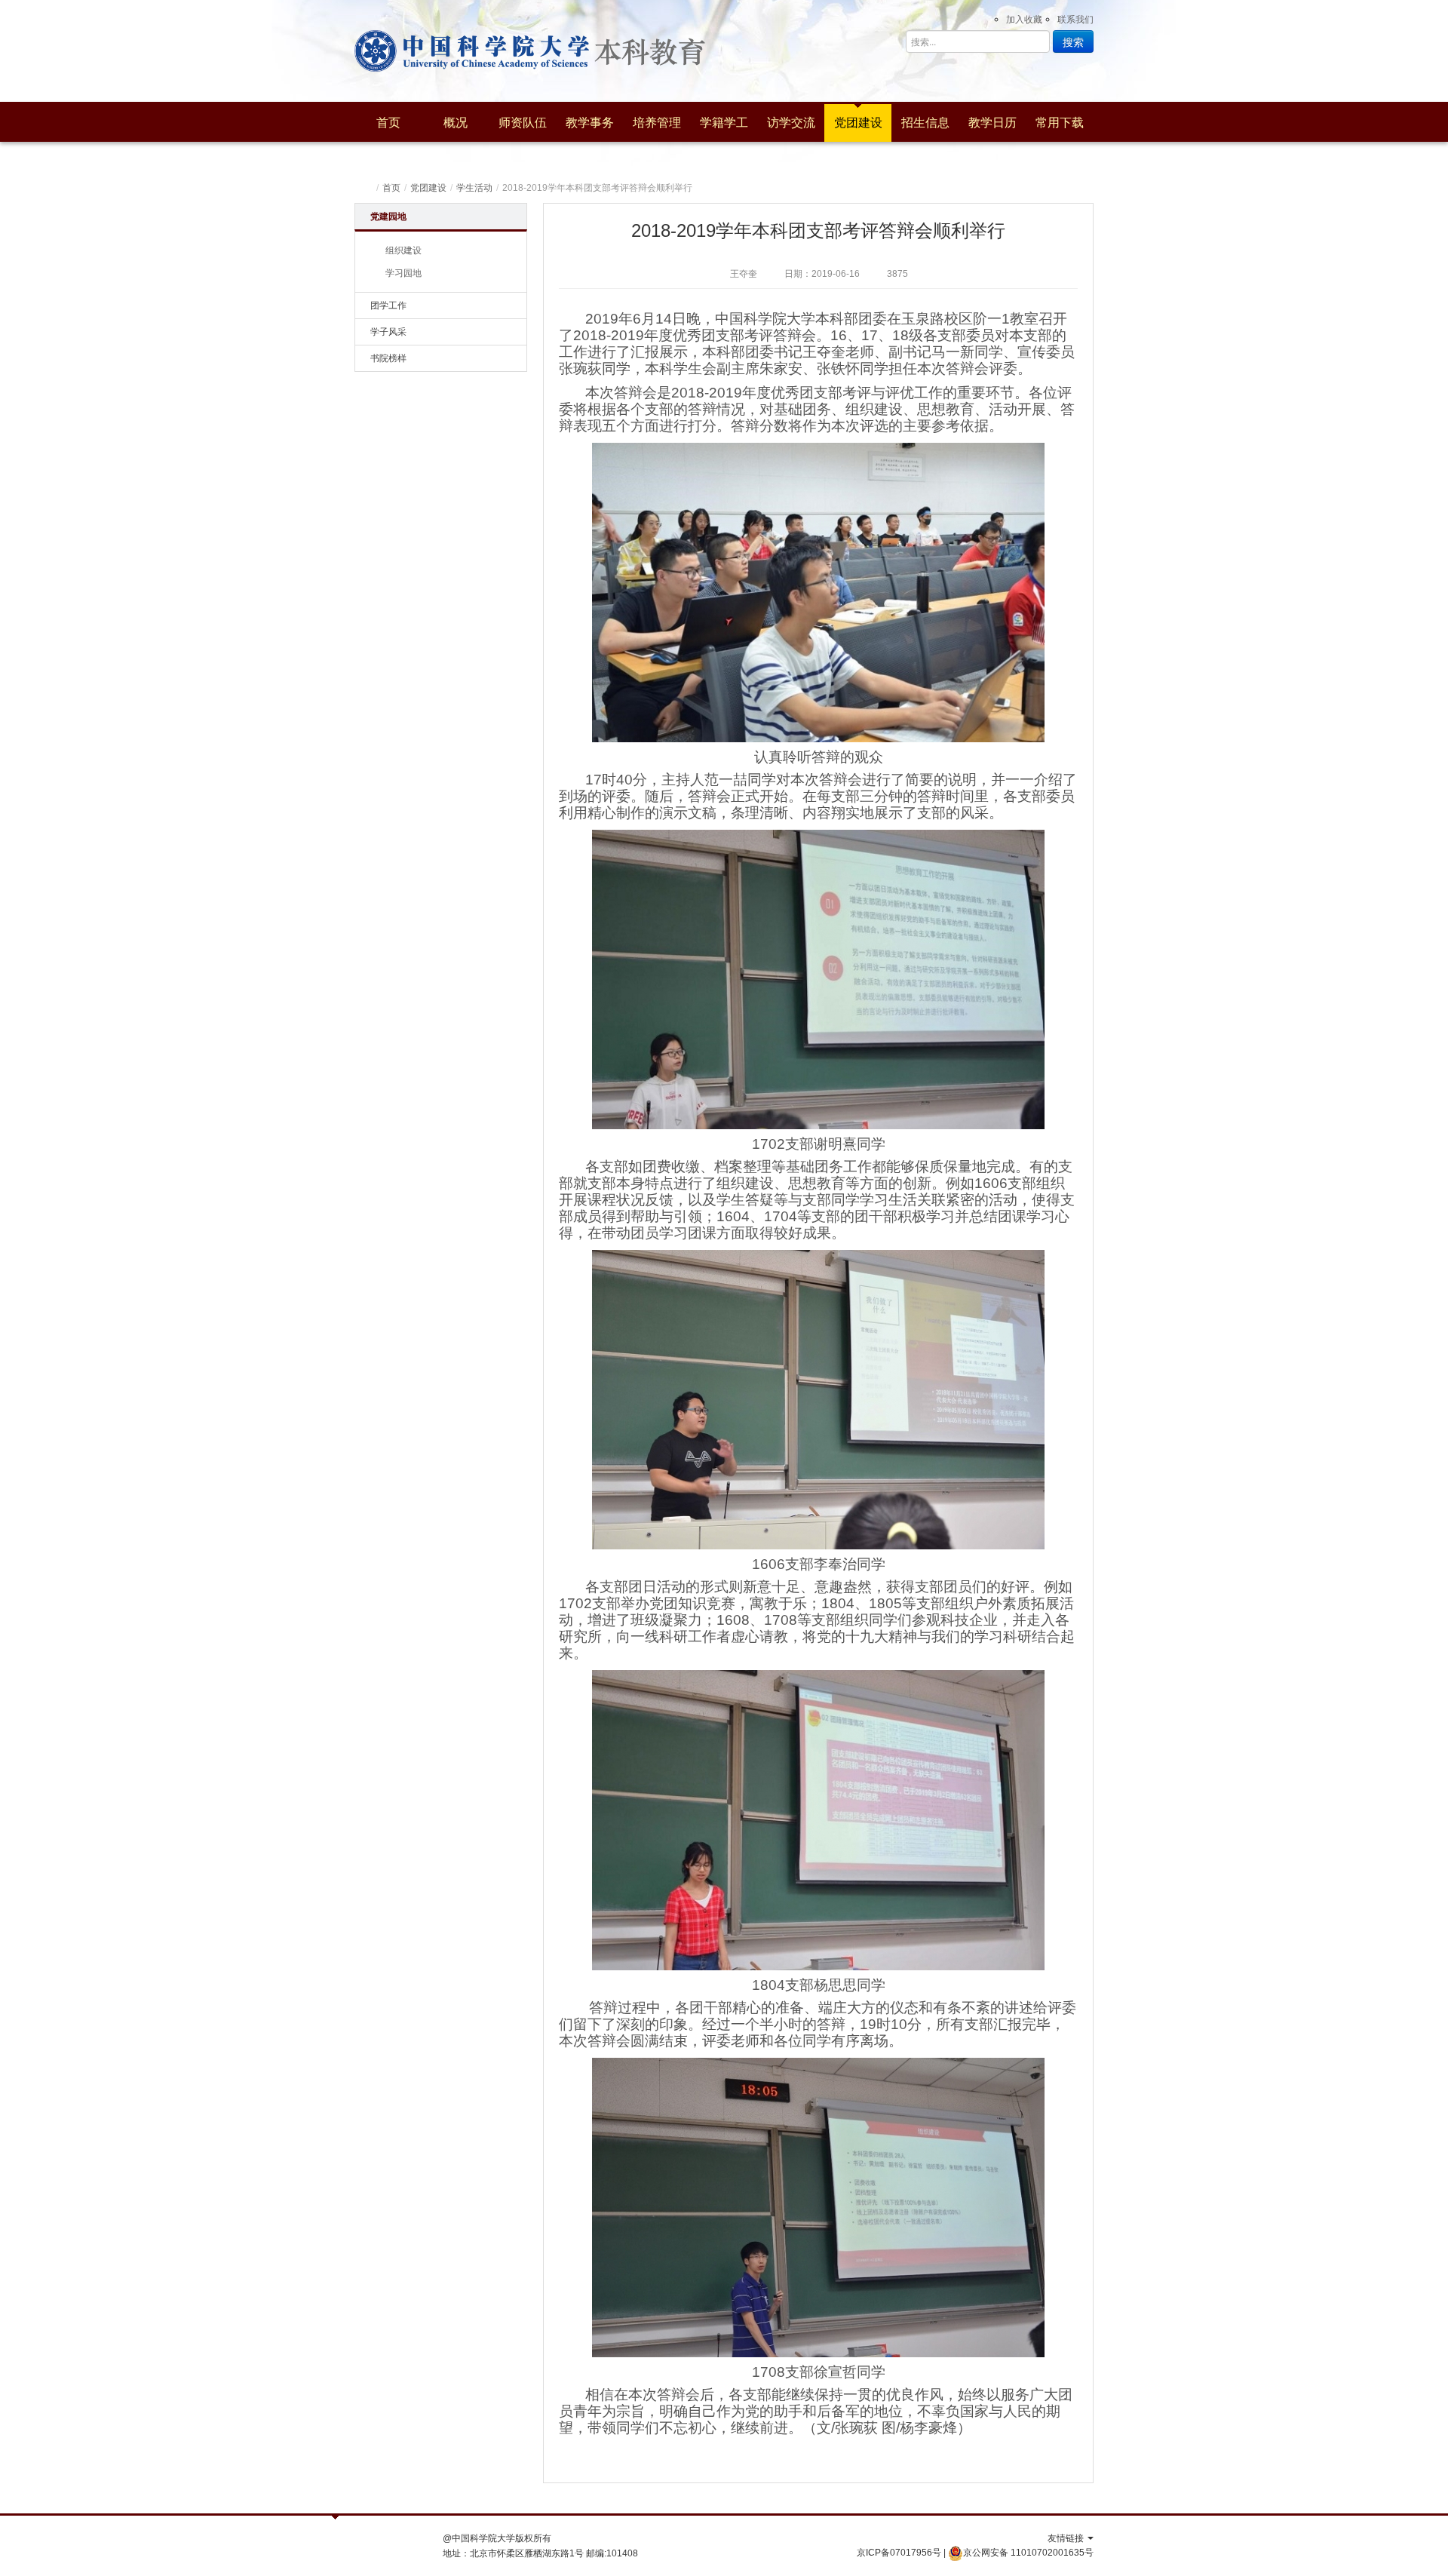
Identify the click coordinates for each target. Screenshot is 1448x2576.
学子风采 (388, 332)
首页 (388, 123)
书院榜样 (388, 358)
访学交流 (791, 123)
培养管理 (657, 123)
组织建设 (403, 250)
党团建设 (858, 123)
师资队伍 (523, 123)
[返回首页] (367, 188)
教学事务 (590, 123)
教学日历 (992, 123)
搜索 (1073, 41)
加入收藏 (1024, 20)
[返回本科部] (472, 51)
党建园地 (388, 216)
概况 (456, 123)
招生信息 (925, 123)
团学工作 (388, 305)
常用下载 (1060, 123)
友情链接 (1067, 2538)
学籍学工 (724, 123)
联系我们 (1075, 20)
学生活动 (474, 188)
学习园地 (403, 273)
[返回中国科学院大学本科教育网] (666, 51)
